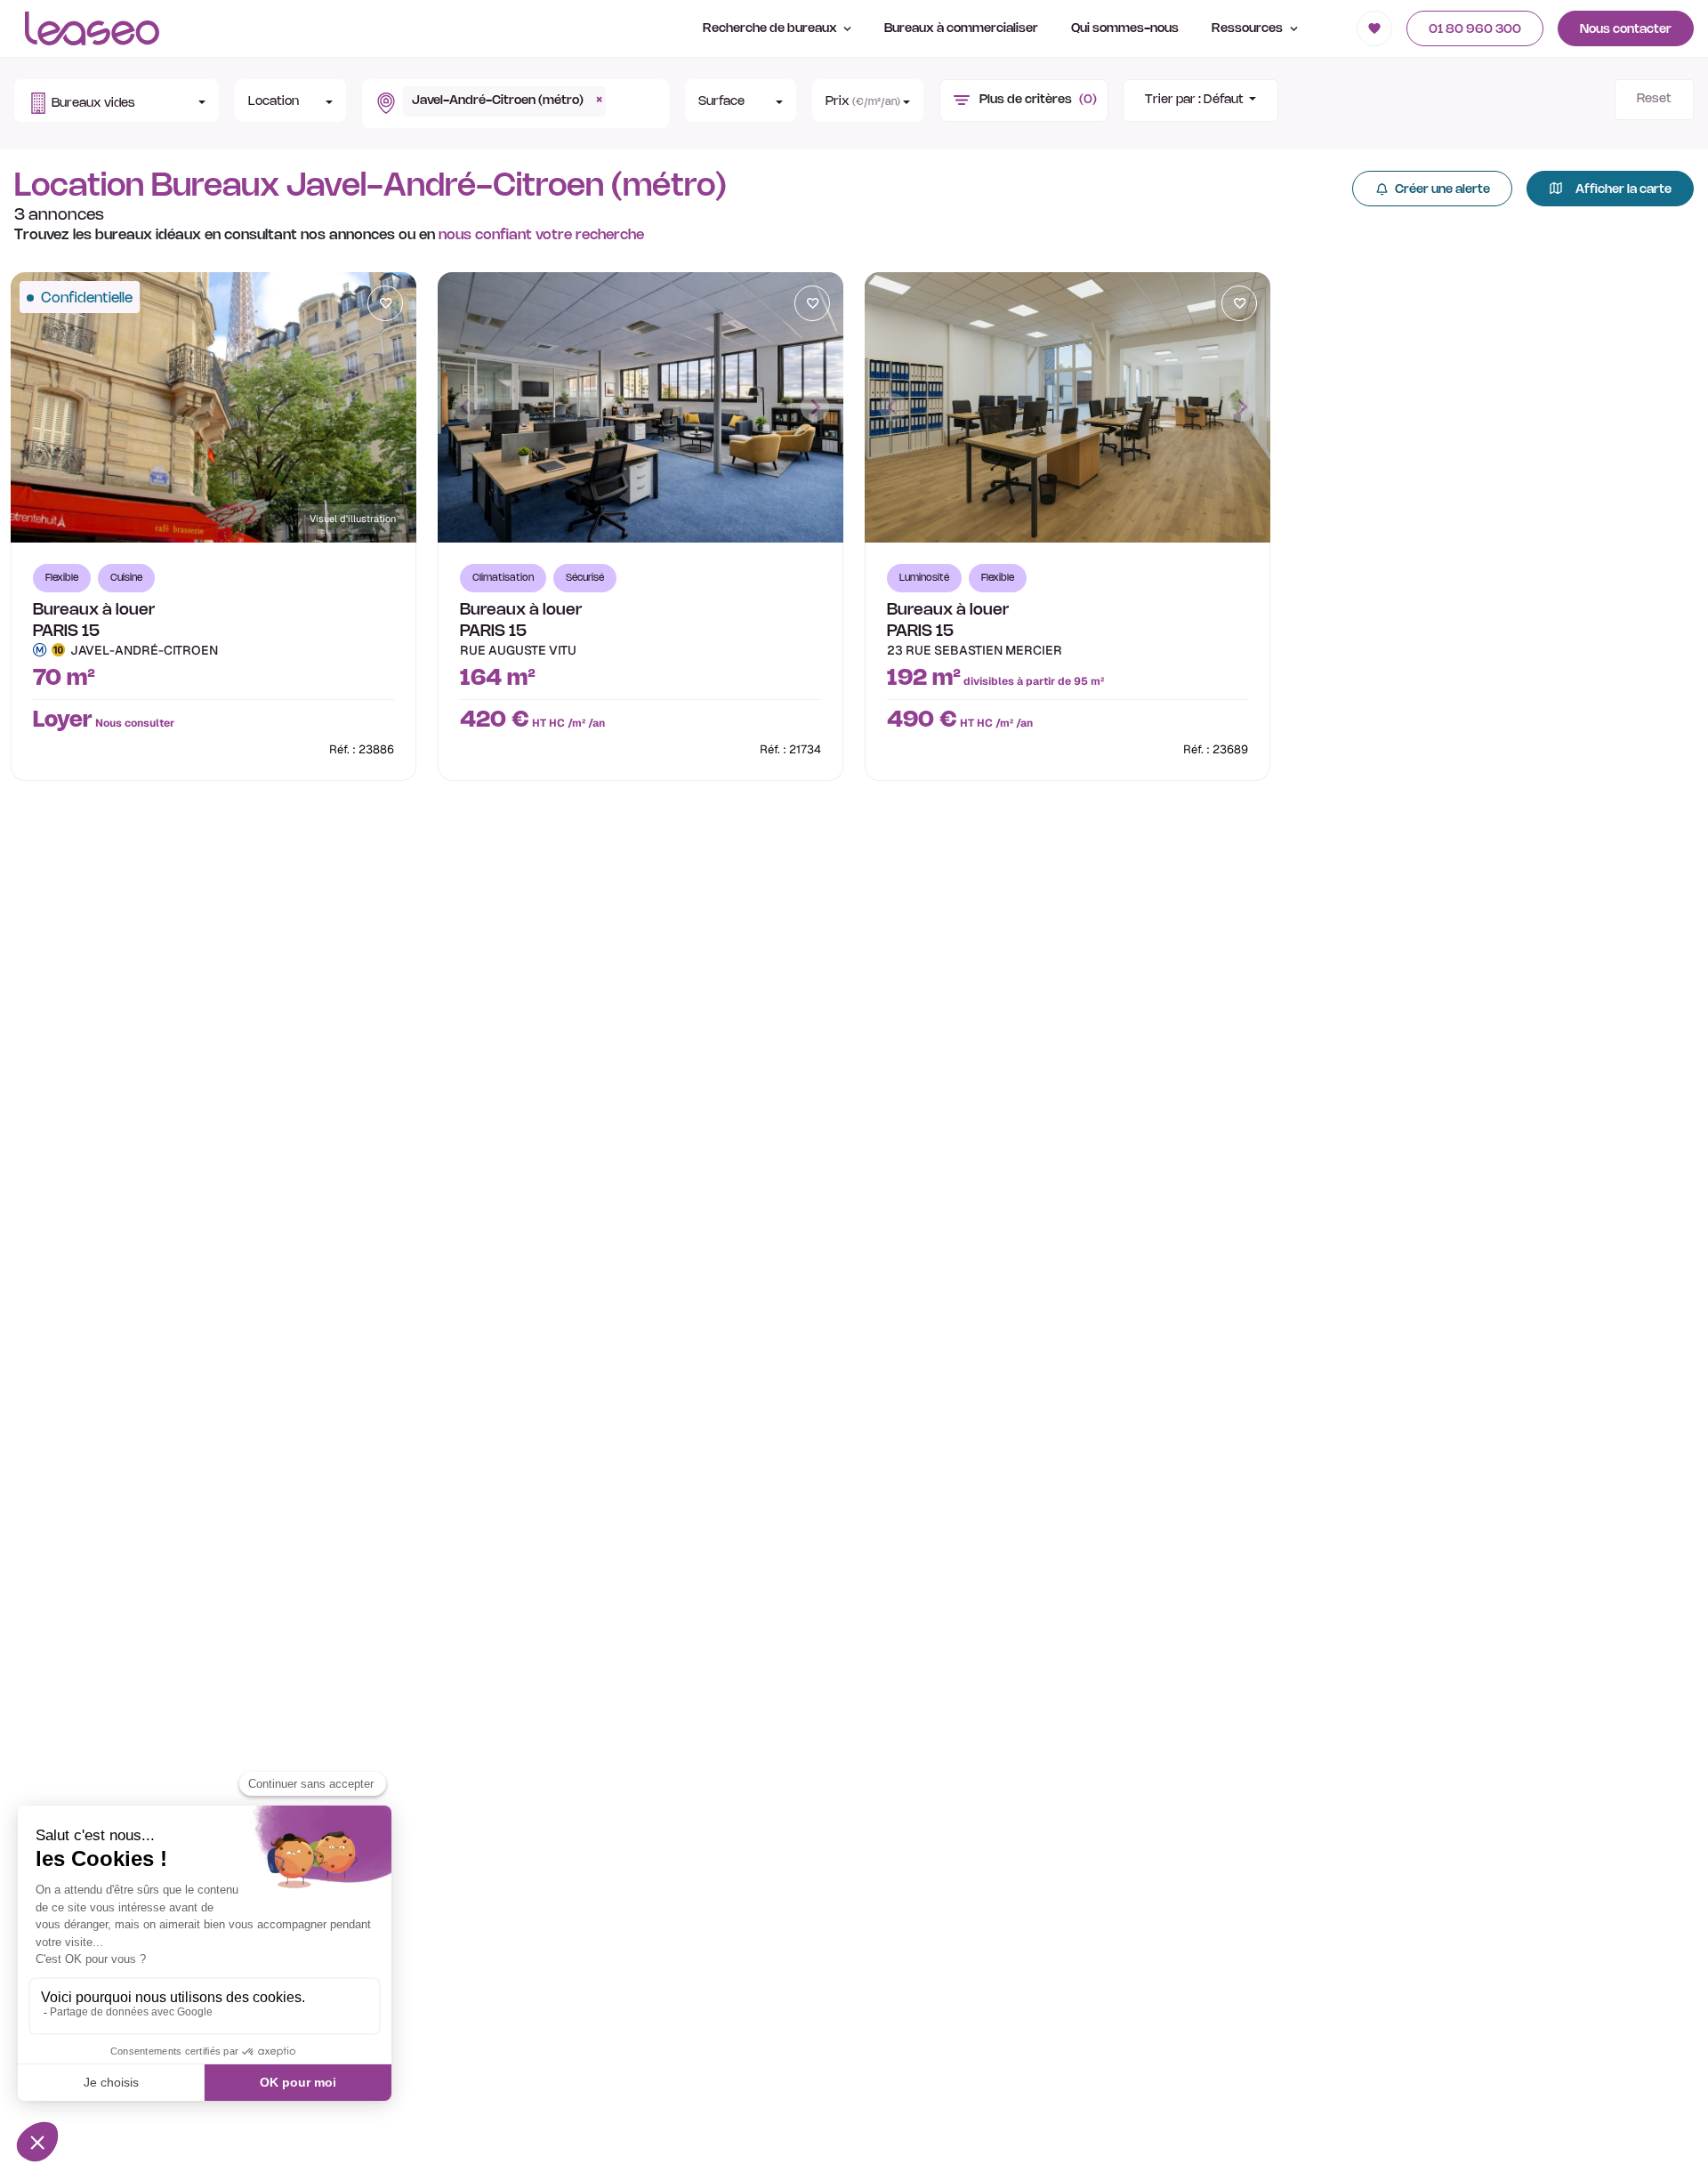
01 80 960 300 (1475, 30)
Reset (1654, 99)
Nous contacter (1626, 30)
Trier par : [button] (1194, 100)
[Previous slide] (466, 407)
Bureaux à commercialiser (961, 29)
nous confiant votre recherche (541, 235)
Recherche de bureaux (771, 29)
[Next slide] (815, 407)
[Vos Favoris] (1374, 28)
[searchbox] (615, 93)
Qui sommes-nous (1125, 29)
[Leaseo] (92, 28)
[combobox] (512, 104)
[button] (117, 101)
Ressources (1249, 29)
